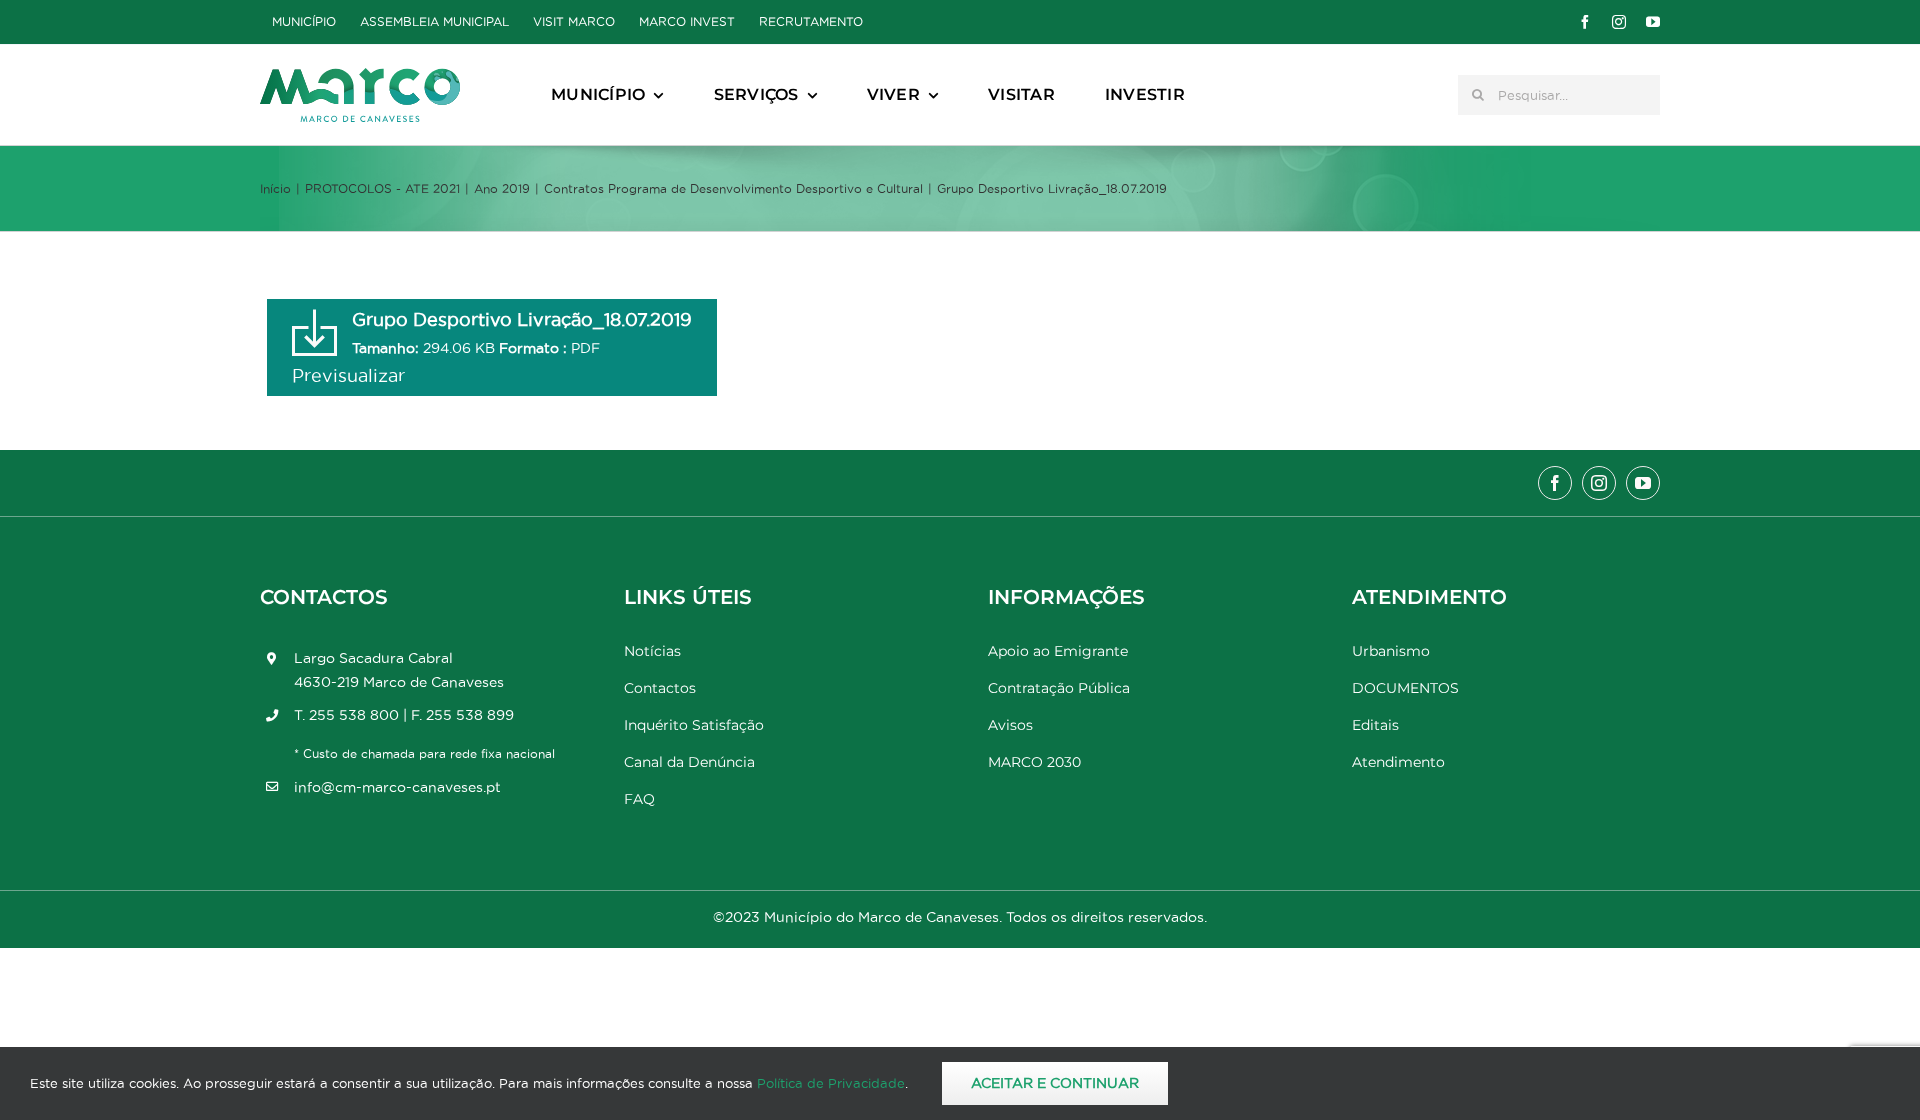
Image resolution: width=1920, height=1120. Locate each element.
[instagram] (1619, 22)
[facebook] (1585, 22)
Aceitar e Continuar (1055, 1083)
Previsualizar (348, 375)
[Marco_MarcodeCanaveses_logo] (360, 76)
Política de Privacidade (831, 1083)
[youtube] (1653, 22)
